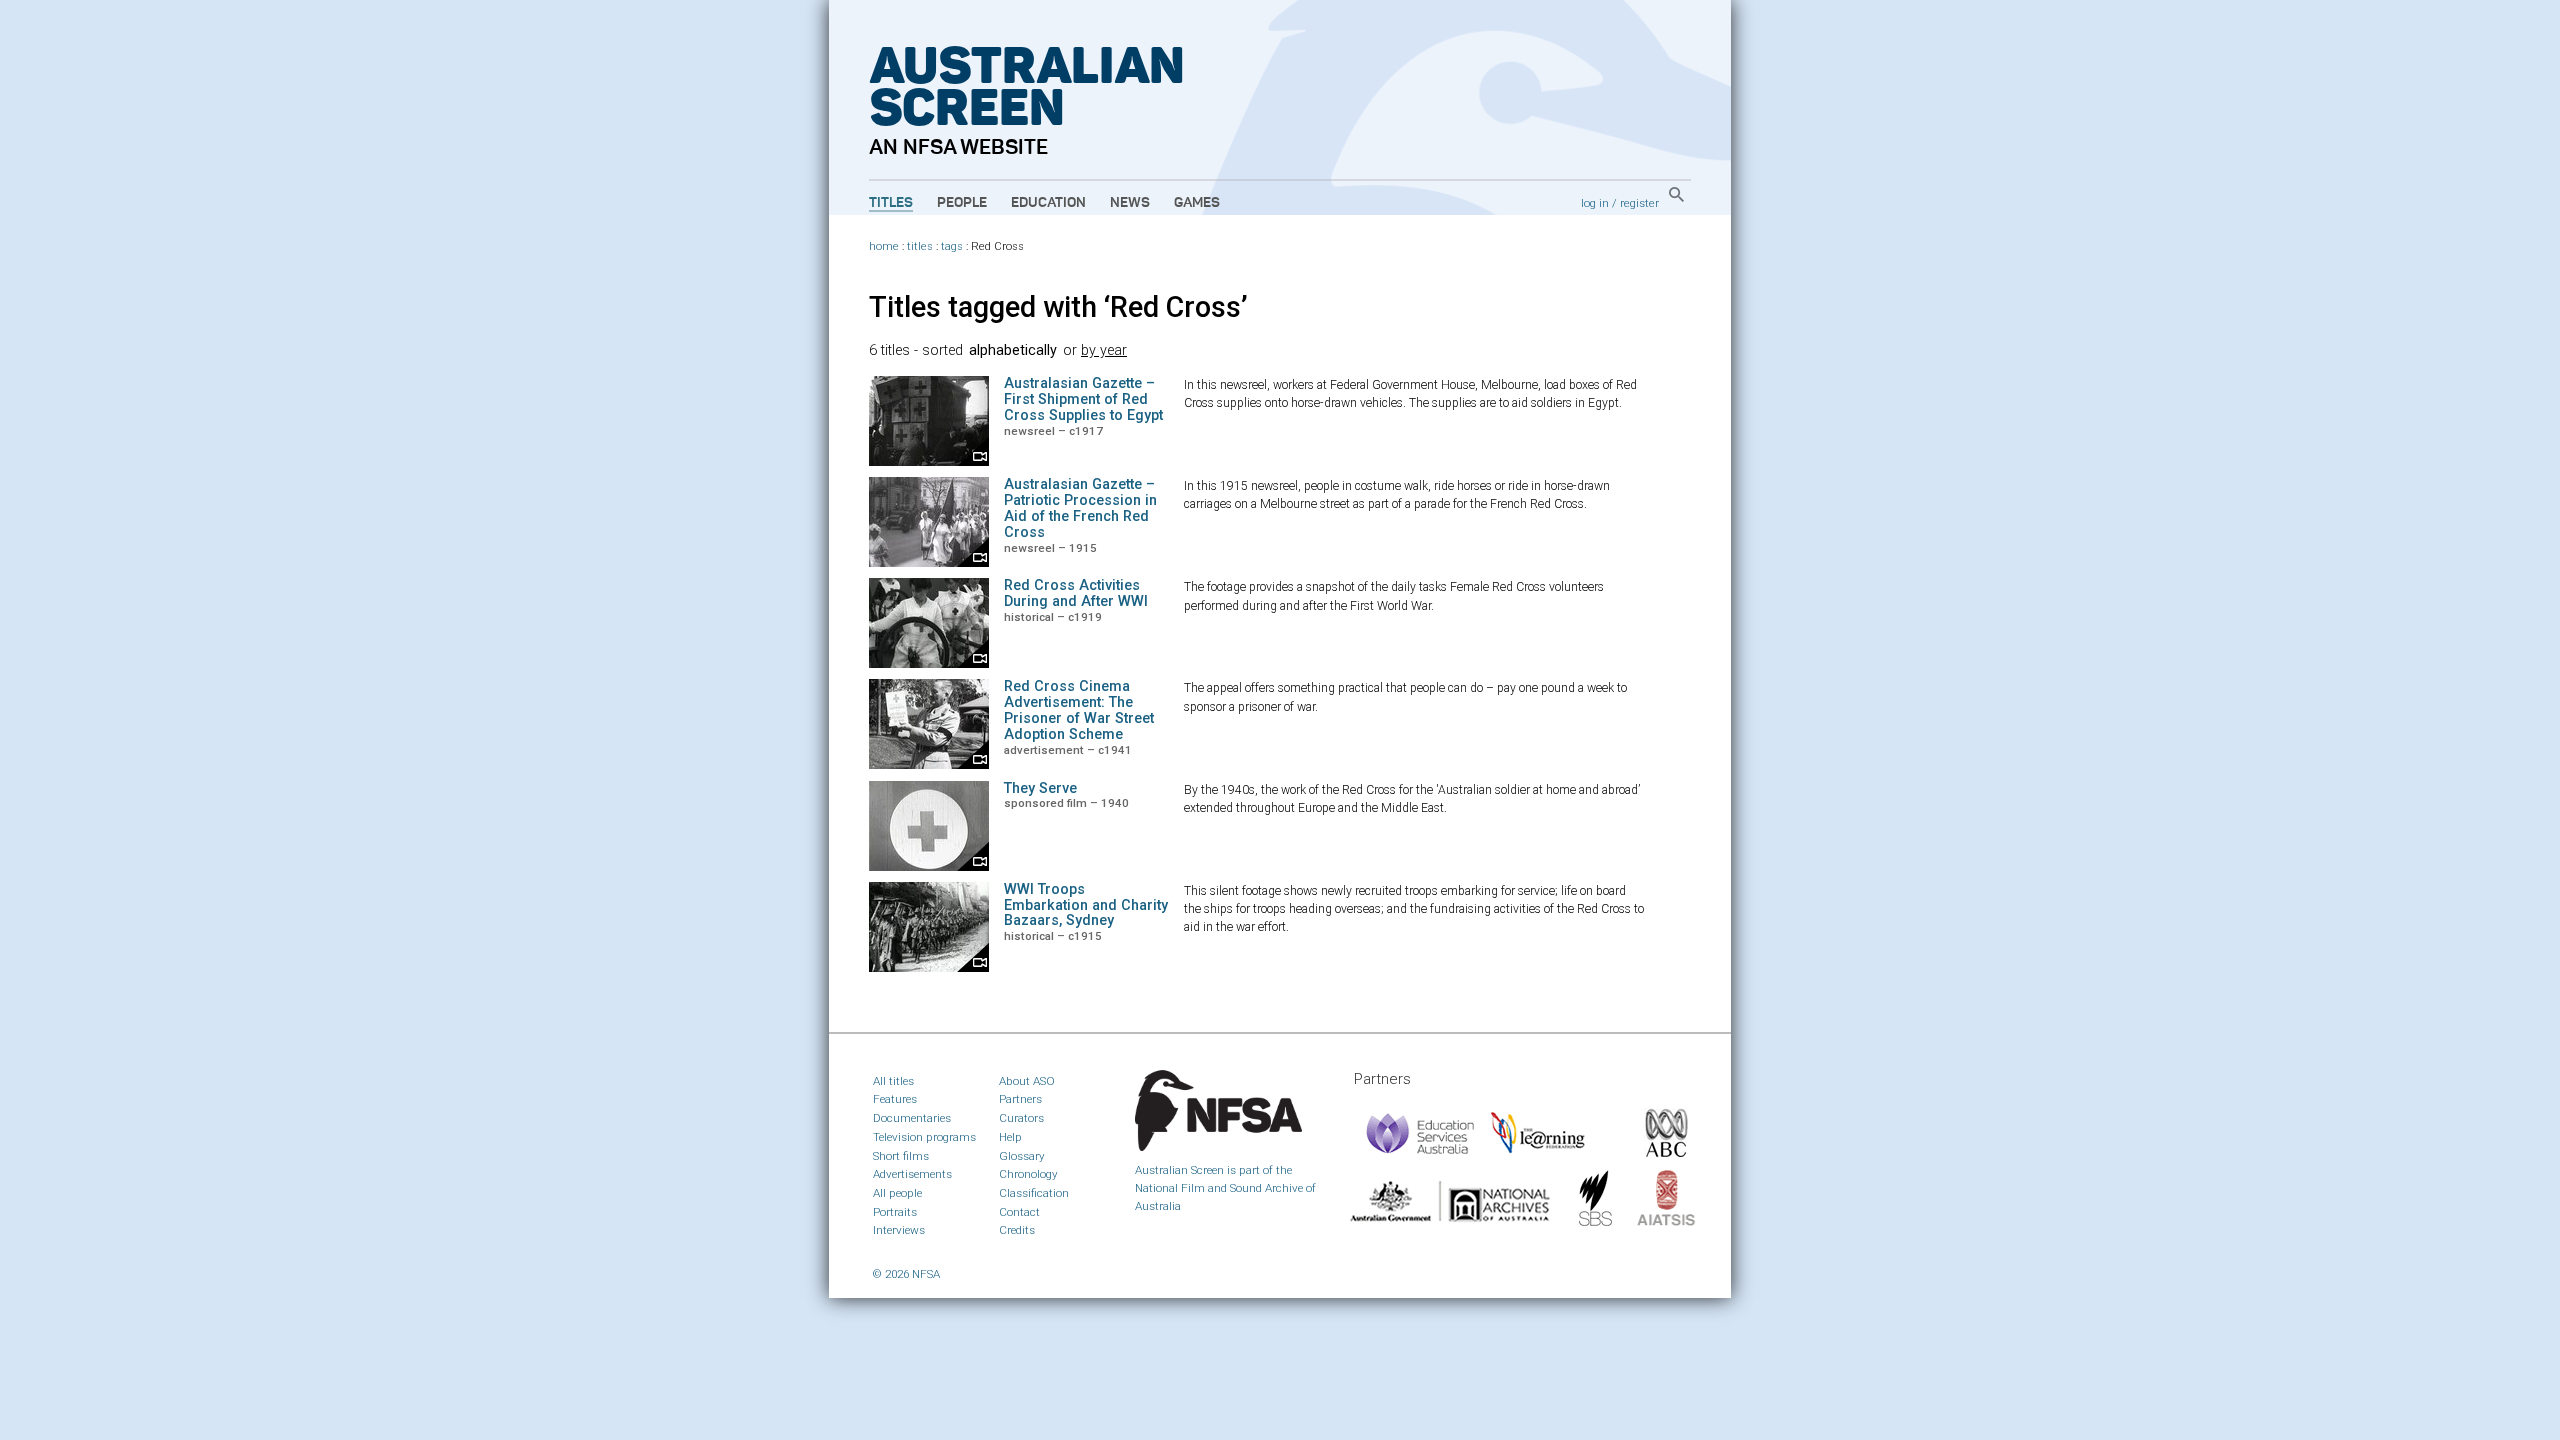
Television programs (924, 1137)
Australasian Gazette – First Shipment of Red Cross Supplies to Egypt (1083, 399)
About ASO (1027, 1081)
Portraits (895, 1212)
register (1639, 203)
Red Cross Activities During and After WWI (1076, 593)
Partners (1020, 1099)
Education (1048, 203)
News (1130, 203)
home (884, 246)
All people (897, 1193)
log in (1595, 203)
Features (895, 1099)
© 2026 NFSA (906, 1274)
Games (1197, 203)
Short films (901, 1156)
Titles (891, 203)
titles (920, 246)
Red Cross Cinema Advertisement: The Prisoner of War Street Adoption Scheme (1079, 710)
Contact (1019, 1212)
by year (1104, 350)
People (962, 203)
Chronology (1028, 1174)
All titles (893, 1081)
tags (952, 246)
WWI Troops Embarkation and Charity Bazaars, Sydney (1086, 905)
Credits (1017, 1230)
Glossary (1022, 1156)
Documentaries (912, 1118)
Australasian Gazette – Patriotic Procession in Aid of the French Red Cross (1080, 508)
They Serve (1040, 788)
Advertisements (912, 1174)
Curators (1021, 1118)
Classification (1034, 1193)
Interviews (899, 1230)
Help (1010, 1137)
